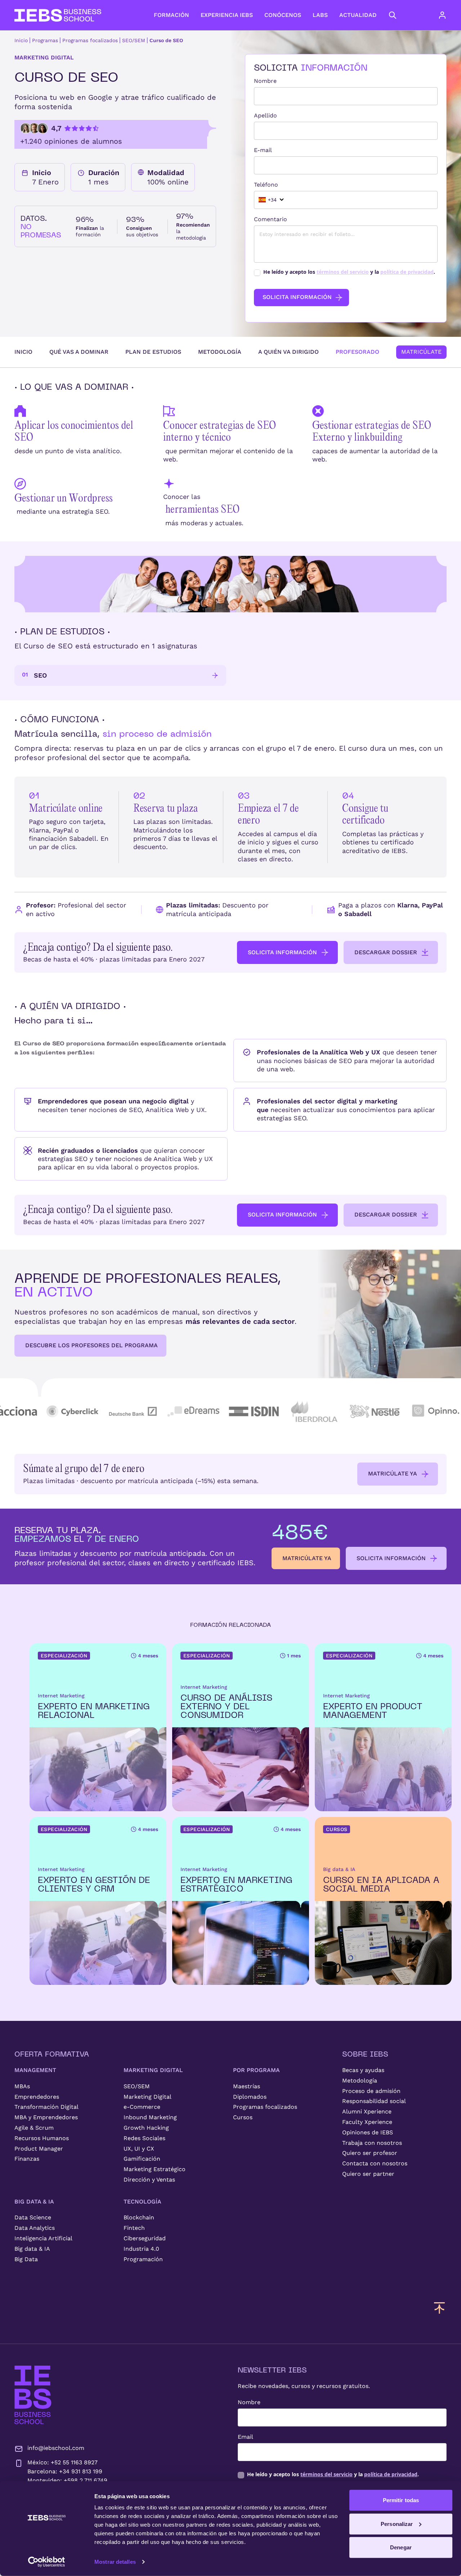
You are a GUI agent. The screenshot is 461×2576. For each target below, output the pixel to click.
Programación (143, 2259)
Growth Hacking (146, 2128)
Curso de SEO (166, 40)
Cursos (243, 2117)
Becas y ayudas (363, 2070)
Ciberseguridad (145, 2238)
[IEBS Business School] (33, 2395)
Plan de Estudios (153, 352)
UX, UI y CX (139, 2149)
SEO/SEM (134, 40)
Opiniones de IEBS (368, 2132)
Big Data (26, 2259)
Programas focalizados (90, 40)
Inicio (21, 40)
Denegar (401, 2547)
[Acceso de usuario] (449, 15)
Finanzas (27, 2159)
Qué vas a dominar (79, 352)
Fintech (134, 2228)
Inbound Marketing (150, 2117)
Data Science (33, 2217)
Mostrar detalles (115, 2562)
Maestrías (247, 2086)
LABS (320, 15)
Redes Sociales (144, 2138)
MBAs (22, 2086)
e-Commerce (142, 2107)
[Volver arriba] (439, 2308)
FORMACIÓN (171, 15)
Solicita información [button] (282, 952)
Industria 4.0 (141, 2249)
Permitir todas (401, 2500)
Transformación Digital (46, 2107)
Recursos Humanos (42, 2138)
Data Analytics (35, 2228)
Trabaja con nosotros (372, 2143)
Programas (45, 40)
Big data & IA (32, 2249)
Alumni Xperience (367, 2111)
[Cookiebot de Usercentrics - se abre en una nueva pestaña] (47, 2562)
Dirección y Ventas (149, 2180)
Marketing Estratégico (155, 2169)
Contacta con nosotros (375, 2163)
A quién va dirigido (288, 352)
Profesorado (357, 352)
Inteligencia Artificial (43, 2238)
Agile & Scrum (34, 2128)
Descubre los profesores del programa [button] (91, 1345)
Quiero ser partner (368, 2174)
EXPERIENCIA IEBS (227, 15)
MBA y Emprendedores (46, 2117)
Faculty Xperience (367, 2122)
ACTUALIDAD (358, 15)
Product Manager (39, 2149)
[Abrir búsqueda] (393, 15)
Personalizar (397, 2524)
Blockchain (139, 2217)
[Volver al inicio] (58, 15)
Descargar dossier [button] (386, 952)
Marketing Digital (147, 2097)
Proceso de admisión (371, 2091)
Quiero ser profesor (370, 2153)
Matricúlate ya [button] (393, 1474)
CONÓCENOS (283, 15)
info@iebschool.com (56, 2448)
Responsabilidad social (374, 2101)
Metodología (220, 352)
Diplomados (250, 2097)
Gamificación (142, 2159)
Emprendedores (37, 2097)
